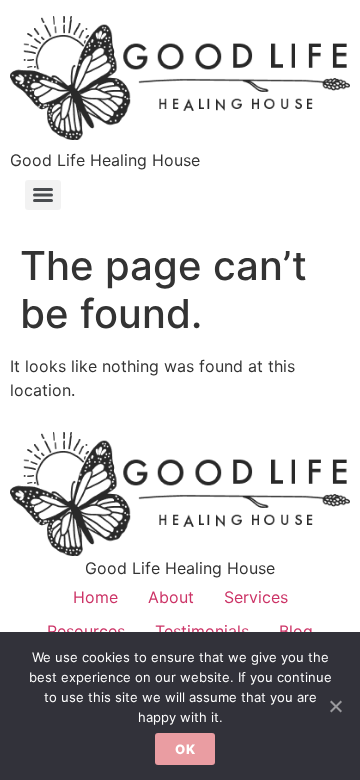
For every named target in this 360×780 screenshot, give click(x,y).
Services (256, 597)
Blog (296, 631)
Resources (86, 631)
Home (95, 597)
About (171, 597)
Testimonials (202, 631)
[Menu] (43, 195)
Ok (185, 749)
